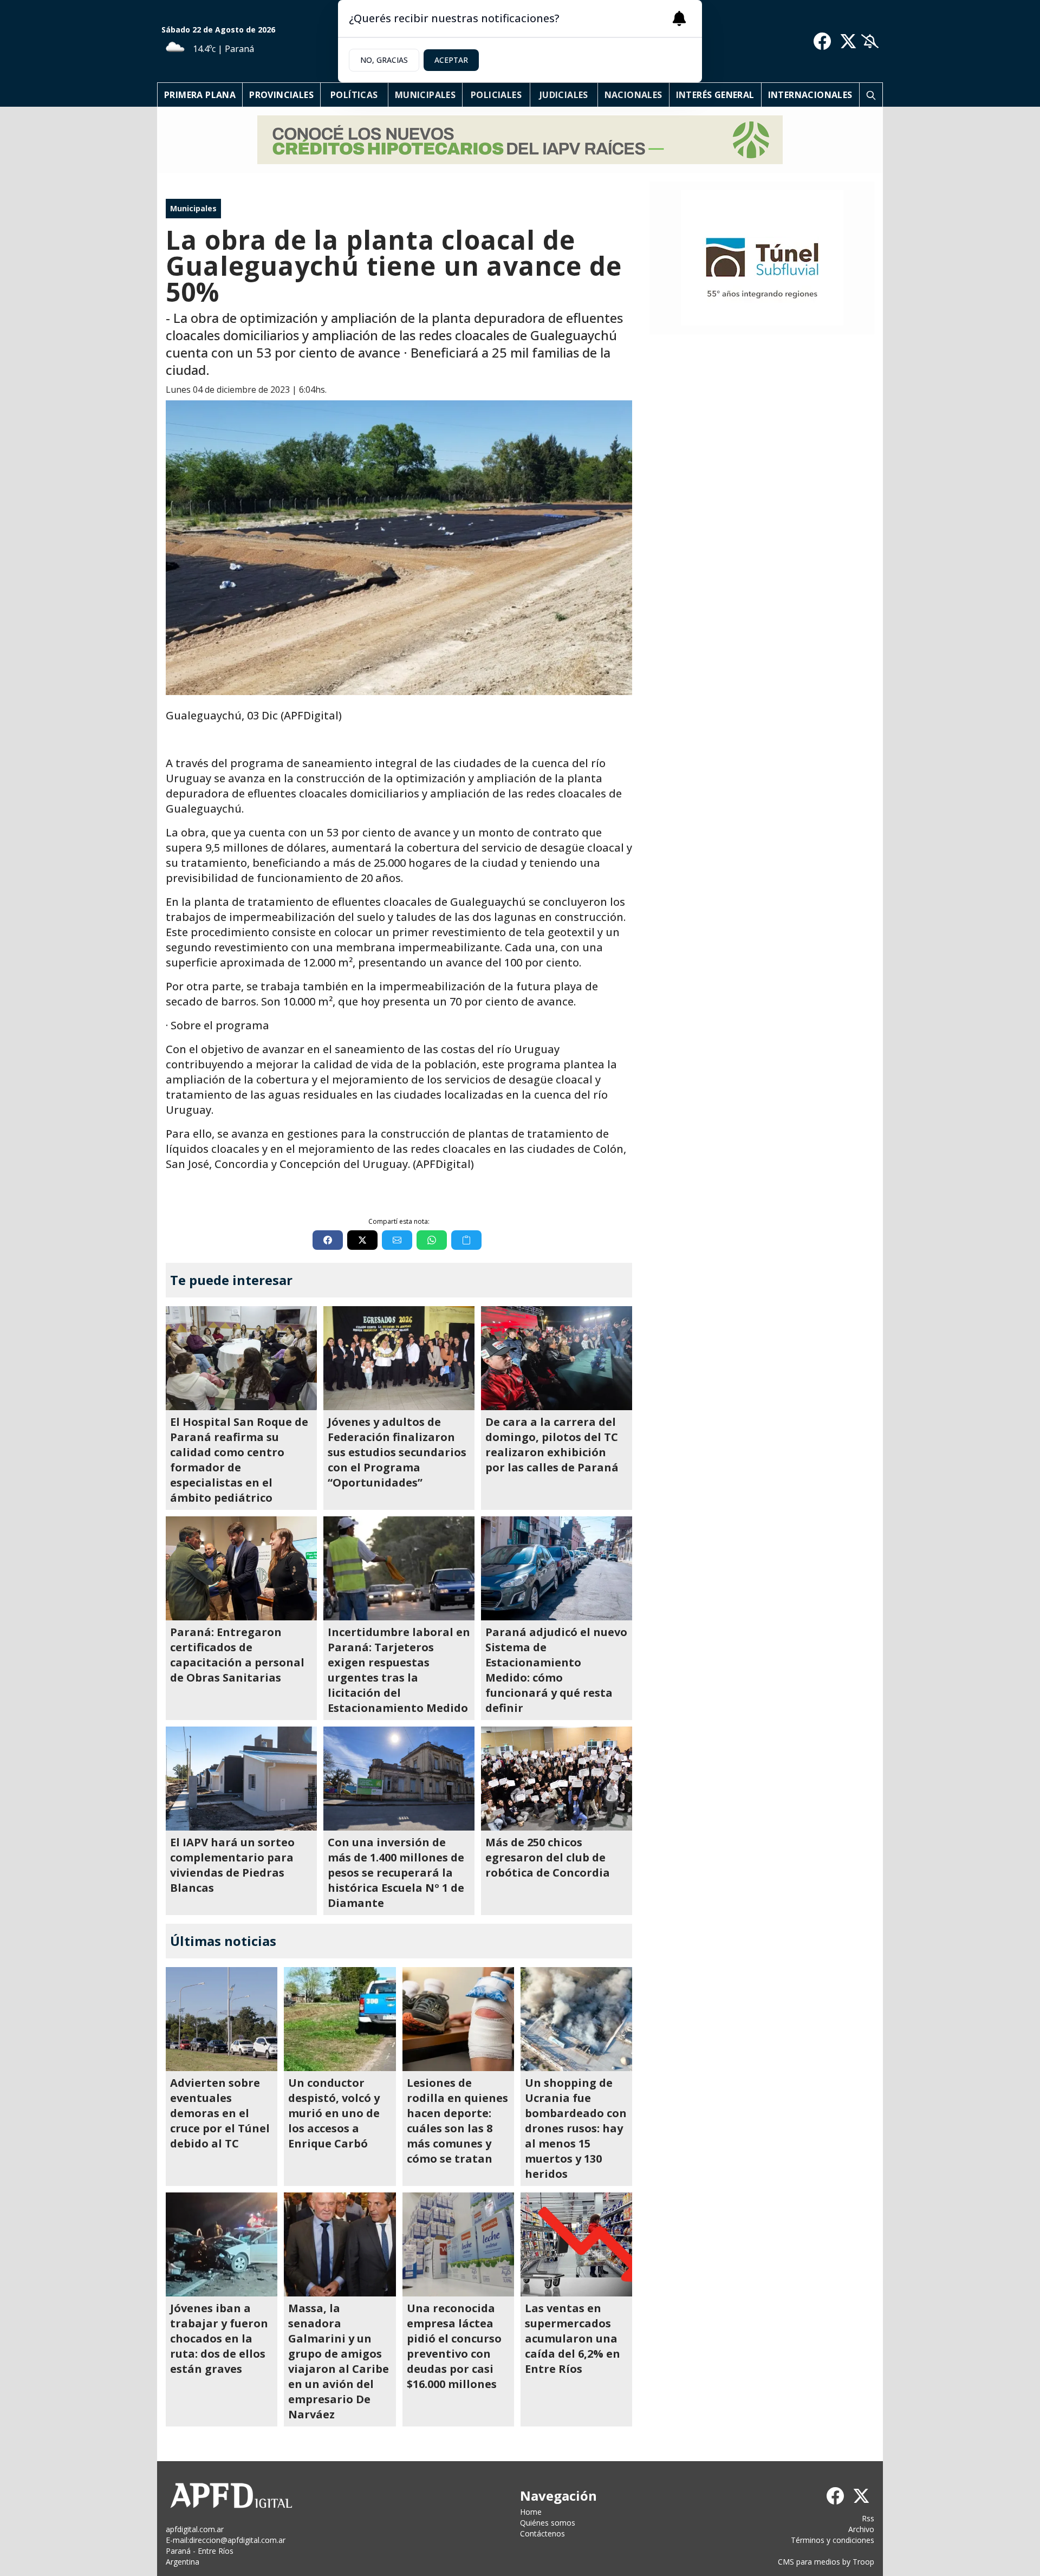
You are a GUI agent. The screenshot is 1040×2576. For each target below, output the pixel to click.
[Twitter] (848, 41)
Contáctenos (542, 2533)
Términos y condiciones (833, 2540)
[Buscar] (871, 95)
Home (531, 2512)
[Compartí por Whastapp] (432, 1240)
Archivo (861, 2529)
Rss (868, 2518)
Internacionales (810, 95)
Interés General (715, 95)
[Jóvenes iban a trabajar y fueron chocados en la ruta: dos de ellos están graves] (222, 2244)
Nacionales (633, 95)
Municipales (425, 95)
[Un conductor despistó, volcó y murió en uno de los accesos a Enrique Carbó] (340, 2019)
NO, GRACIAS (384, 60)
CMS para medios (809, 2562)
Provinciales (281, 95)
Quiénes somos (548, 2523)
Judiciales (564, 95)
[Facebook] (822, 41)
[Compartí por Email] (397, 1240)
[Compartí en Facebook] (328, 1240)
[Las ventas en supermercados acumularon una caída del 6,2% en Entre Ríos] (576, 2244)
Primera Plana (200, 95)
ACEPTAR (451, 60)
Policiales (496, 95)
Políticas (354, 95)
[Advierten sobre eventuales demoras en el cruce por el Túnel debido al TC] (222, 2019)
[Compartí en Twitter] (362, 1240)
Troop (863, 2562)
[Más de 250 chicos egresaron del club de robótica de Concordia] (557, 1779)
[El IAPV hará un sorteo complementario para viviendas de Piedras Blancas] (241, 1779)
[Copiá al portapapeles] (466, 1240)
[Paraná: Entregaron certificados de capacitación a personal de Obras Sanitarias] (241, 1568)
